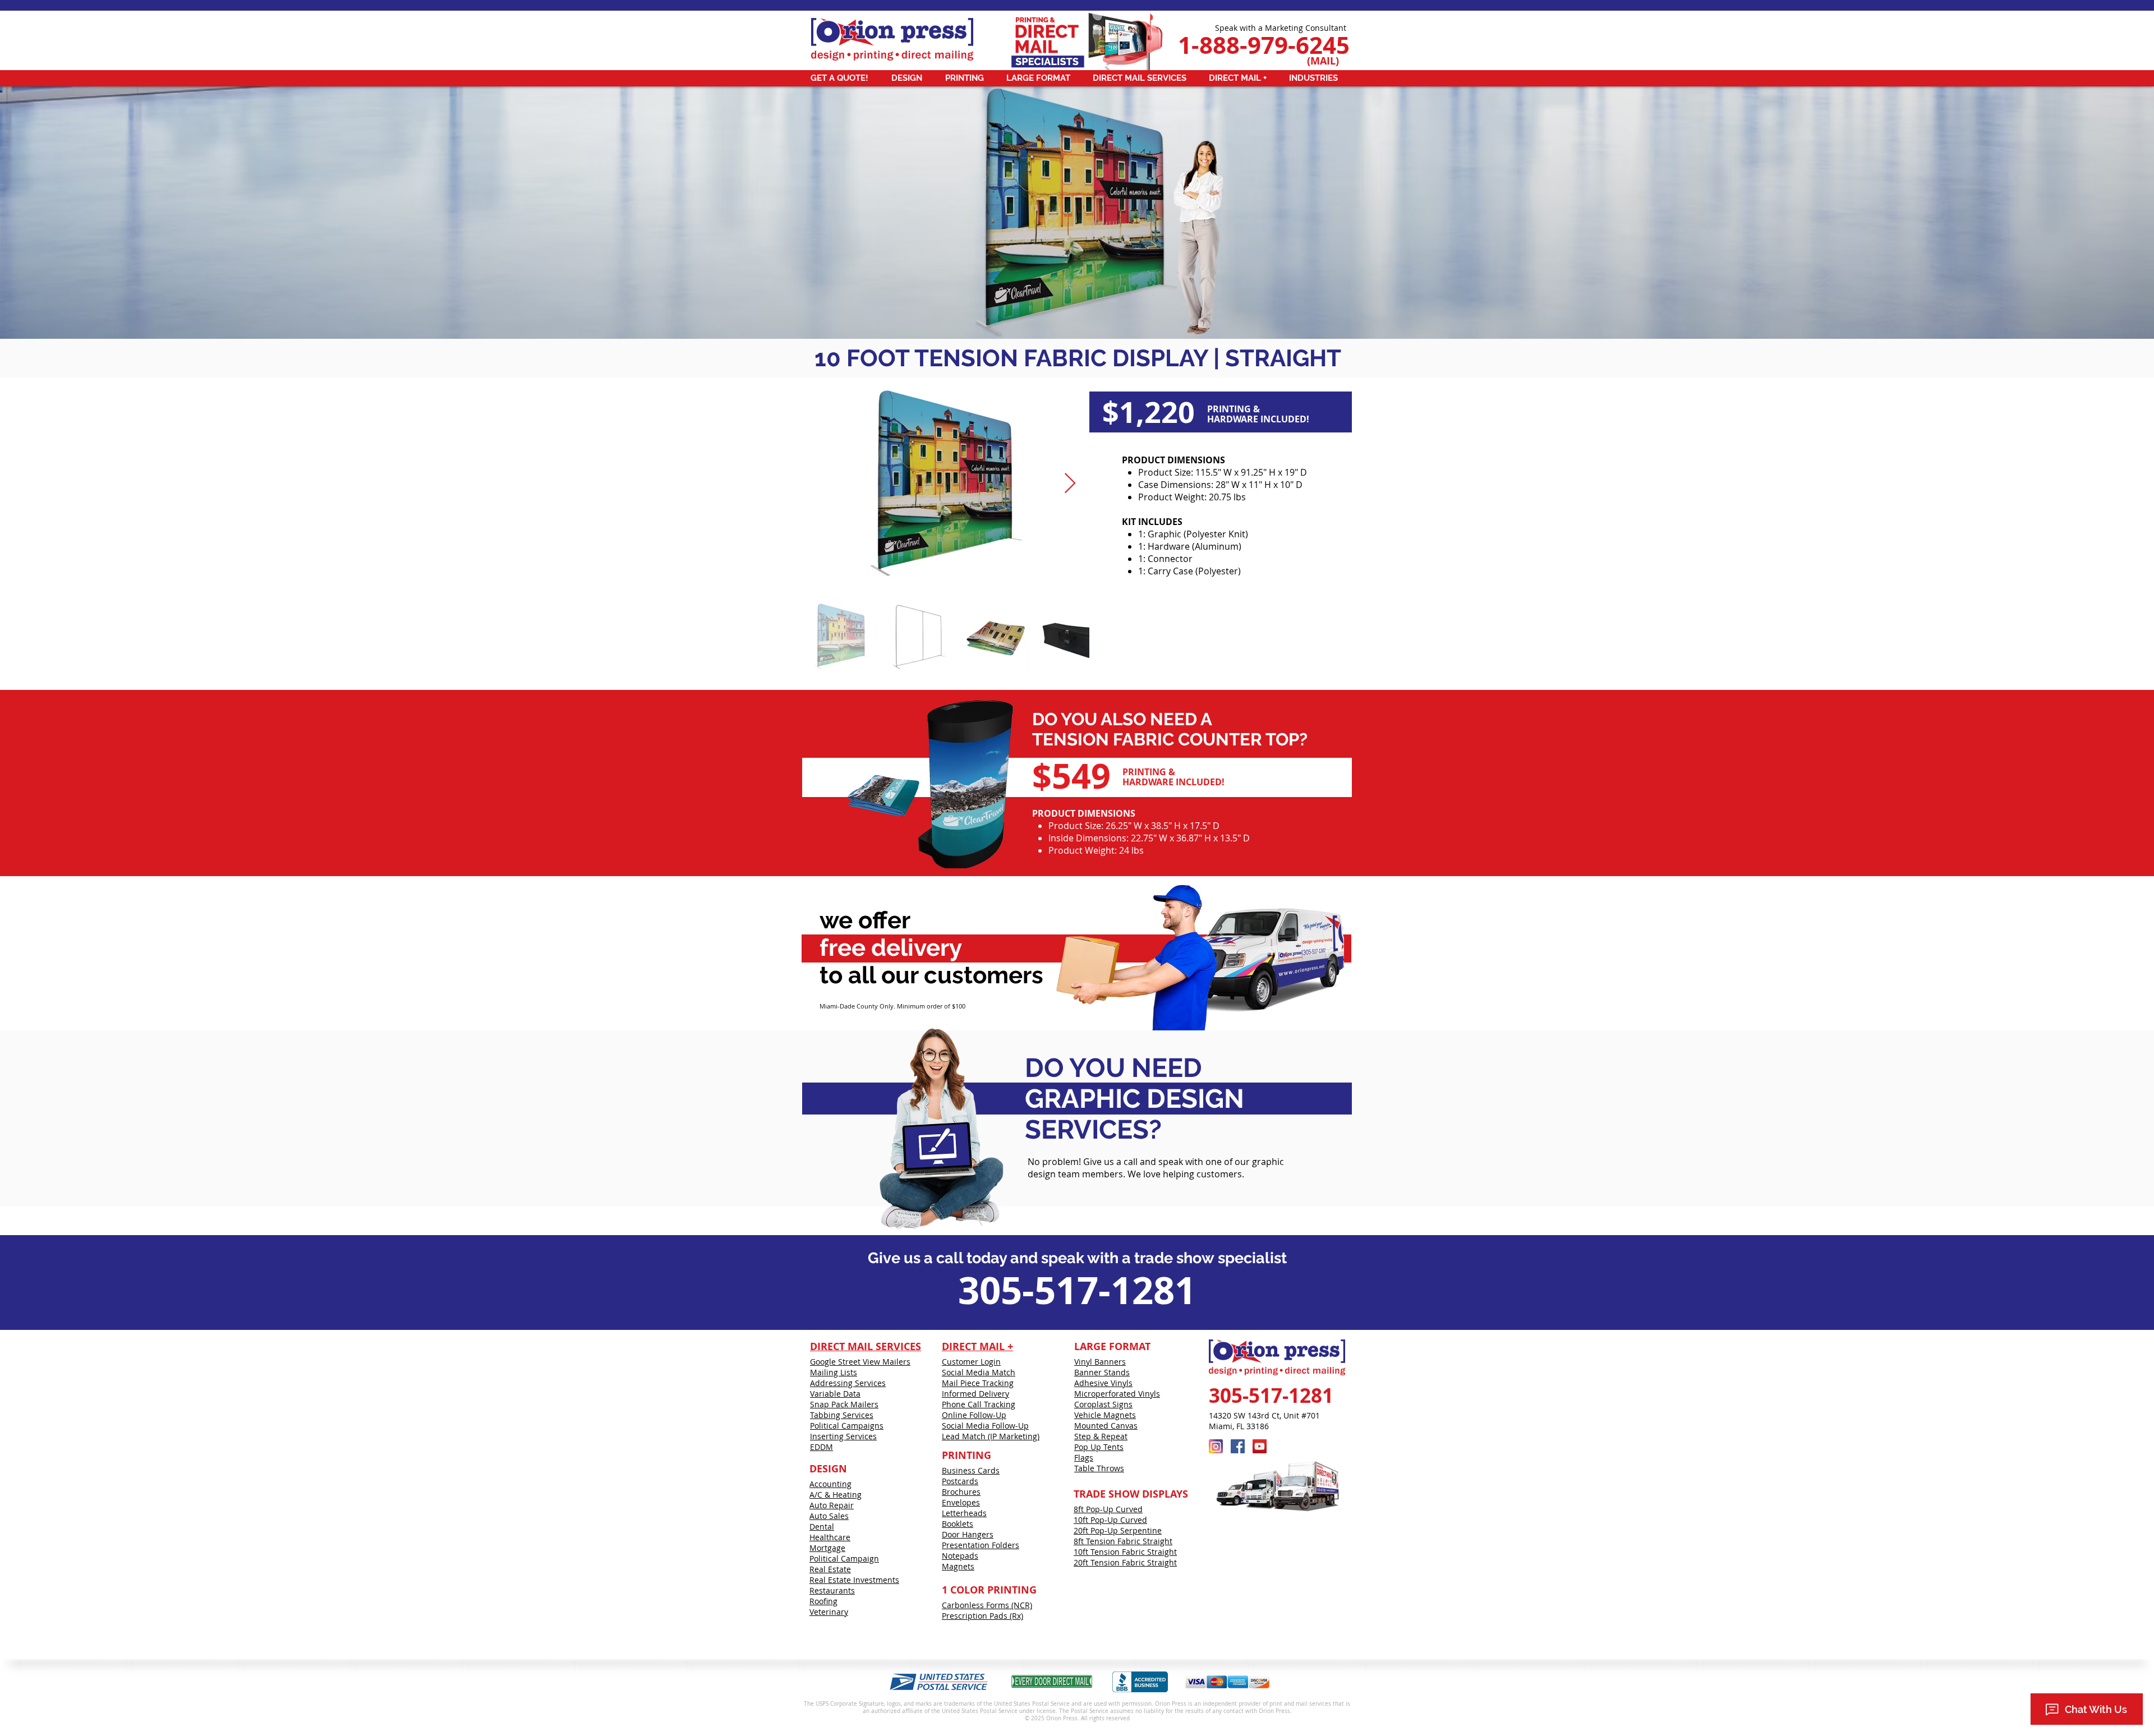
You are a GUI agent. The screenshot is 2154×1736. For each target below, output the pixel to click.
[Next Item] (1070, 484)
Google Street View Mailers (860, 1362)
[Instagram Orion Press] (1216, 1446)
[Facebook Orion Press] (1238, 1446)
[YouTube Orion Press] (1260, 1446)
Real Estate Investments (854, 1580)
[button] (842, 78)
